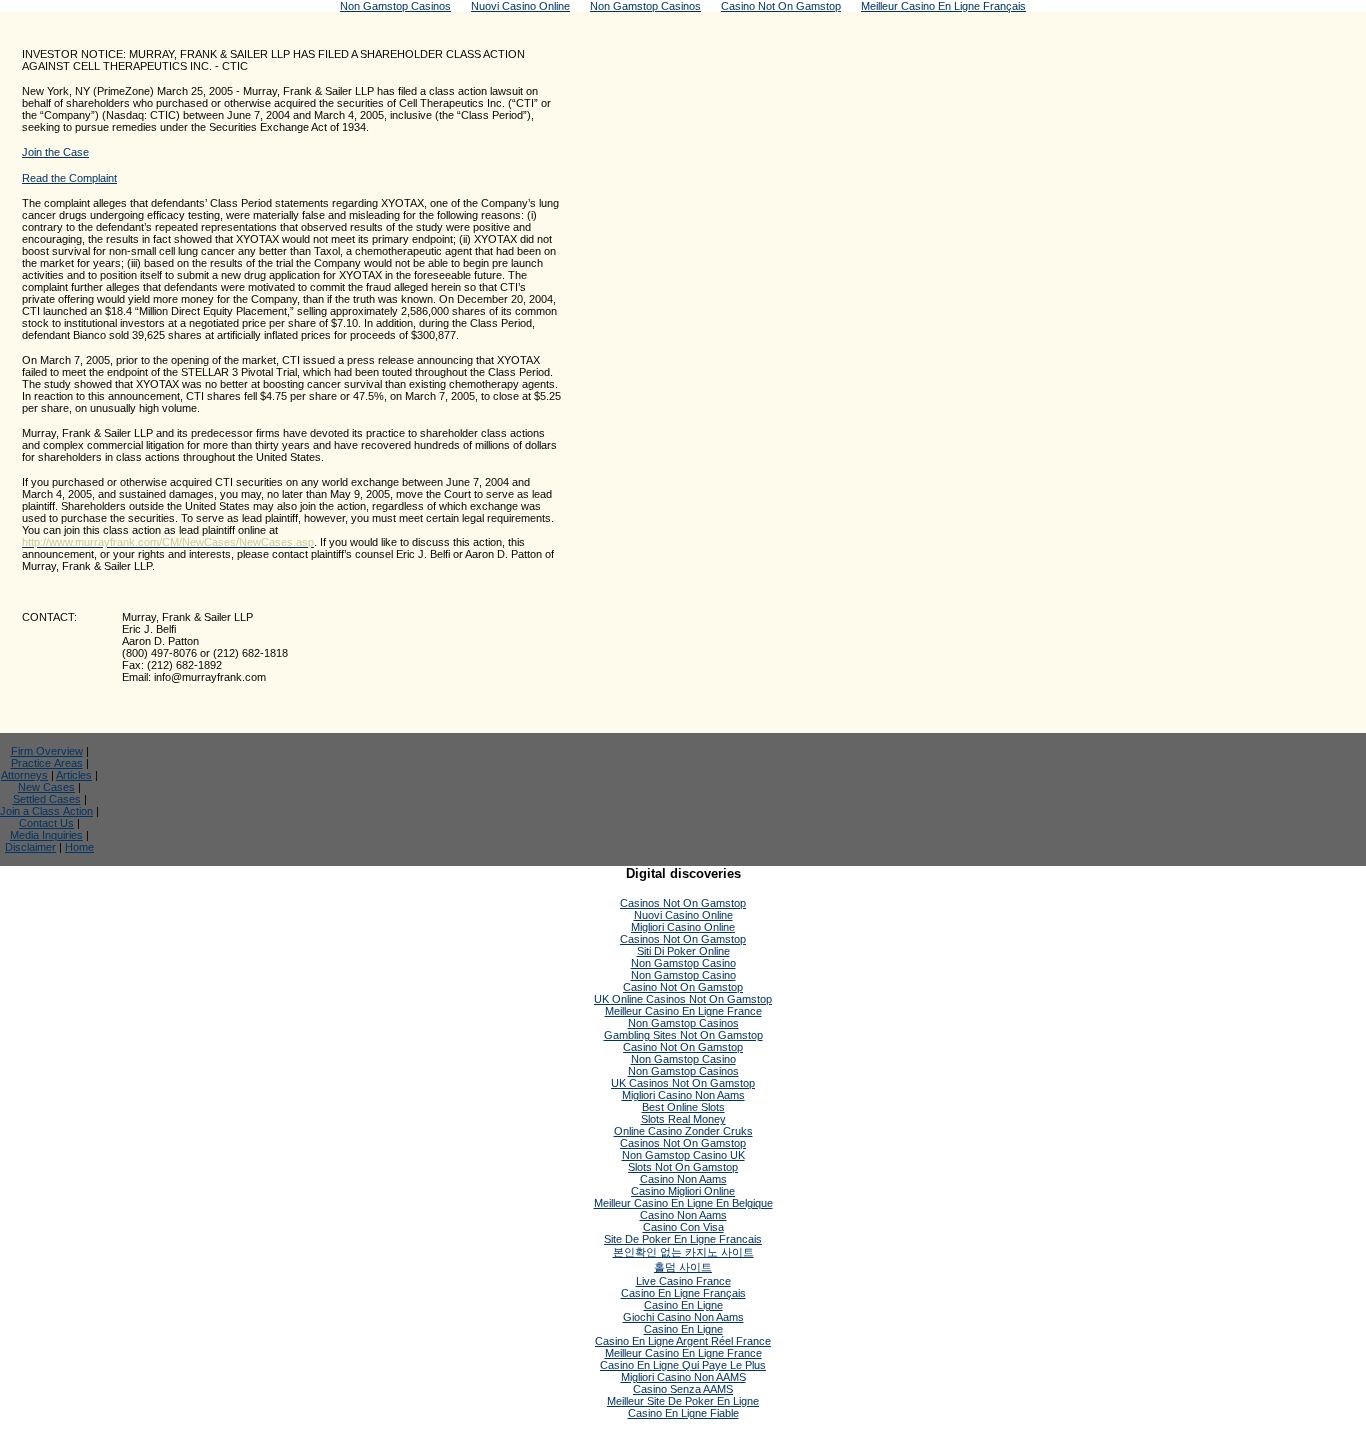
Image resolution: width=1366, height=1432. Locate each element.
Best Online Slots (683, 1107)
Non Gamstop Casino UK (683, 1155)
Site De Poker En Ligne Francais (683, 1239)
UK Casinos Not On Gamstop (683, 1083)
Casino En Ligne (683, 1305)
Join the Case (55, 152)
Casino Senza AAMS (683, 1389)
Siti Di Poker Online (683, 951)
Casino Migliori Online (683, 1191)
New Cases (46, 787)
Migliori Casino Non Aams (683, 1095)
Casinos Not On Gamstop (683, 903)
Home (79, 847)
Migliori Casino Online (683, 927)
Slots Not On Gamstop (683, 1167)
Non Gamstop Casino (683, 963)
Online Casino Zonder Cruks (683, 1131)
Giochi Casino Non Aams (683, 1317)
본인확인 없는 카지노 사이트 (683, 1252)
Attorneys (24, 775)
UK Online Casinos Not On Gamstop (683, 999)
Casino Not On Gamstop (683, 987)
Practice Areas (47, 763)
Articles (74, 775)
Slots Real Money (683, 1119)
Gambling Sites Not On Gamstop (683, 1035)
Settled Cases (47, 799)
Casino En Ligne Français (683, 1293)
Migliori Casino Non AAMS (683, 1377)
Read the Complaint (69, 178)
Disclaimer (30, 847)
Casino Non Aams (683, 1179)
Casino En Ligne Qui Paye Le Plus (683, 1365)
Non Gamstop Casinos (683, 1023)
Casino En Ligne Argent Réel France (683, 1341)
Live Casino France (683, 1281)
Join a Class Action (46, 811)
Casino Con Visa (683, 1227)
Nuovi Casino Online (683, 915)
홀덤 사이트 (683, 1267)
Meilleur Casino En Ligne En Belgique (683, 1203)
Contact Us (46, 823)
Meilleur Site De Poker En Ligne (683, 1401)
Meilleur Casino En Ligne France (683, 1011)
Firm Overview (47, 751)
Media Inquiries (46, 835)
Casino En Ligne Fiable (683, 1413)
